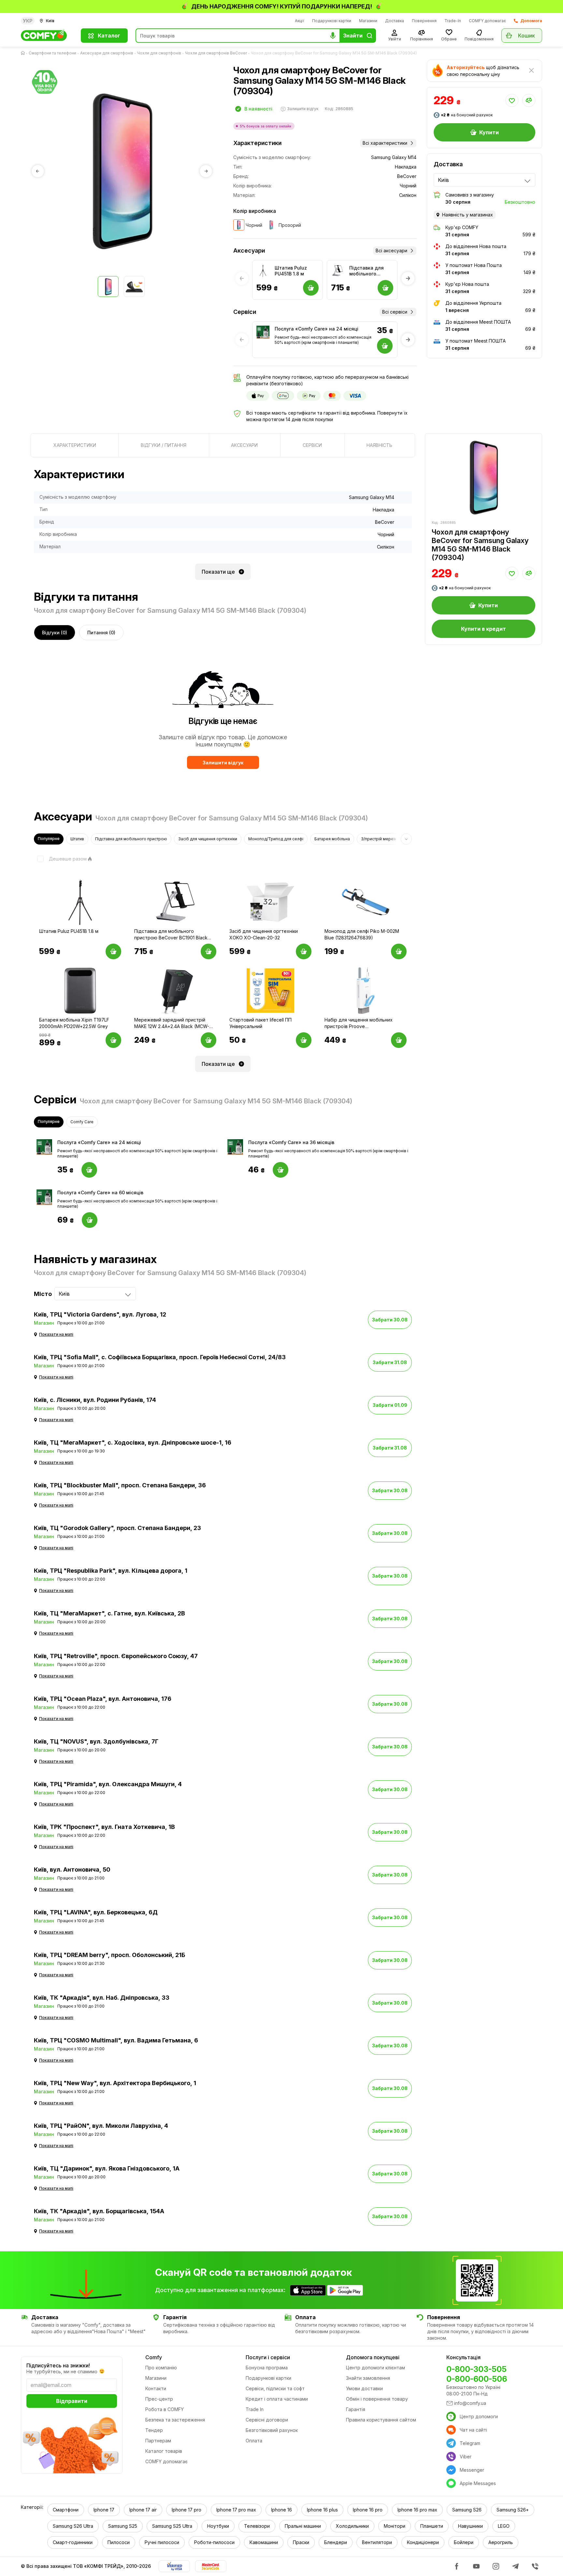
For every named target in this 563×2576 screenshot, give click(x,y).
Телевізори (257, 2526)
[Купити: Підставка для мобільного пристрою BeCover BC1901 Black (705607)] (209, 951)
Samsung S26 (467, 2510)
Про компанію (161, 2368)
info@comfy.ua (470, 2403)
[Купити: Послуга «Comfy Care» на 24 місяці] (89, 1170)
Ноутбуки (218, 2526)
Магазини (368, 21)
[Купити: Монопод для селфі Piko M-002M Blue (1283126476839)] (399, 951)
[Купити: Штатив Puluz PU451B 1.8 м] (113, 951)
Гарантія (356, 2409)
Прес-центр (159, 2399)
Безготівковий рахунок (272, 2430)
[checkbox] (60, 859)
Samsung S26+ (513, 2510)
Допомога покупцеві (373, 2357)
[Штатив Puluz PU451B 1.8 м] (263, 271)
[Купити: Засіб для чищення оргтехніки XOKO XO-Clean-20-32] (304, 951)
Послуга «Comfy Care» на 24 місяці (317, 329)
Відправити (72, 2401)
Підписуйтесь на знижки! (58, 2365)
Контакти (156, 2388)
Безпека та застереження (175, 2420)
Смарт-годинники (73, 2542)
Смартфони (66, 2510)
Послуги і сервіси (268, 2357)
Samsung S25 (123, 2526)
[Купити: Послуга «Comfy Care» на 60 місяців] (90, 1220)
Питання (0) (101, 633)
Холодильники (352, 2526)
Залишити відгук (223, 763)
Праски (301, 2542)
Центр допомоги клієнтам (375, 2368)
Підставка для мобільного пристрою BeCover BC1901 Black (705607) (368, 271)
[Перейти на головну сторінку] (24, 53)
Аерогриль (501, 2542)
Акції (300, 21)
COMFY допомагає (487, 21)
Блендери (336, 2542)
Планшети (432, 2526)
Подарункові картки (332, 21)
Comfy (154, 2357)
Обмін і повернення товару (377, 2399)
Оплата (254, 2441)
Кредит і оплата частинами (277, 2399)
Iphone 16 (281, 2510)
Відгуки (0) (55, 633)
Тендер (154, 2430)
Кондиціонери (423, 2542)
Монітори (395, 2526)
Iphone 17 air (143, 2510)
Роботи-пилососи (214, 2542)
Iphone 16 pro (368, 2510)
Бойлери (464, 2542)
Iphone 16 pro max (417, 2510)
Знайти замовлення (368, 2378)
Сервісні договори (267, 2420)
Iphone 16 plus (322, 2510)
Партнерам (158, 2441)
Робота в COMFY (165, 2409)
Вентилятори (377, 2542)
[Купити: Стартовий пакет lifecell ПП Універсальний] (304, 1040)
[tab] (75, 445)
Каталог (109, 36)
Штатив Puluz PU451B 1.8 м (291, 271)
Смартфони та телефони (52, 53)
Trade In (255, 2409)
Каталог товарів (164, 2451)
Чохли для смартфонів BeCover (216, 53)
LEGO (504, 2526)
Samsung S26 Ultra (73, 2526)
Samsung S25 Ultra (172, 2526)
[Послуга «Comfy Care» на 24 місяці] (263, 332)
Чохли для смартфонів (159, 53)
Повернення (424, 21)
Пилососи (119, 2542)
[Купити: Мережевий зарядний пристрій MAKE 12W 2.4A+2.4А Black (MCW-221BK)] (209, 1040)
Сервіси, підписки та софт (275, 2388)
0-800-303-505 (476, 2369)
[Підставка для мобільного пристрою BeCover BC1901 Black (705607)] (338, 271)
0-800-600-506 (477, 2379)
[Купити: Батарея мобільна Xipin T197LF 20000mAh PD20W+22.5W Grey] (113, 1040)
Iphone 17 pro (187, 2510)
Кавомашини (264, 2542)
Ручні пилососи (162, 2542)
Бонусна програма (267, 2368)
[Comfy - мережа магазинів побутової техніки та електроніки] (47, 36)
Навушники (470, 2526)
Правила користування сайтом (381, 2420)
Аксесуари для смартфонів (107, 53)
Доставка (395, 21)
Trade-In (453, 21)
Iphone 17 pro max (236, 2510)
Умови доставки (364, 2388)
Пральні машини (303, 2526)
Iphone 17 (104, 2510)
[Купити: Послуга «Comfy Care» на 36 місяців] (281, 1170)
